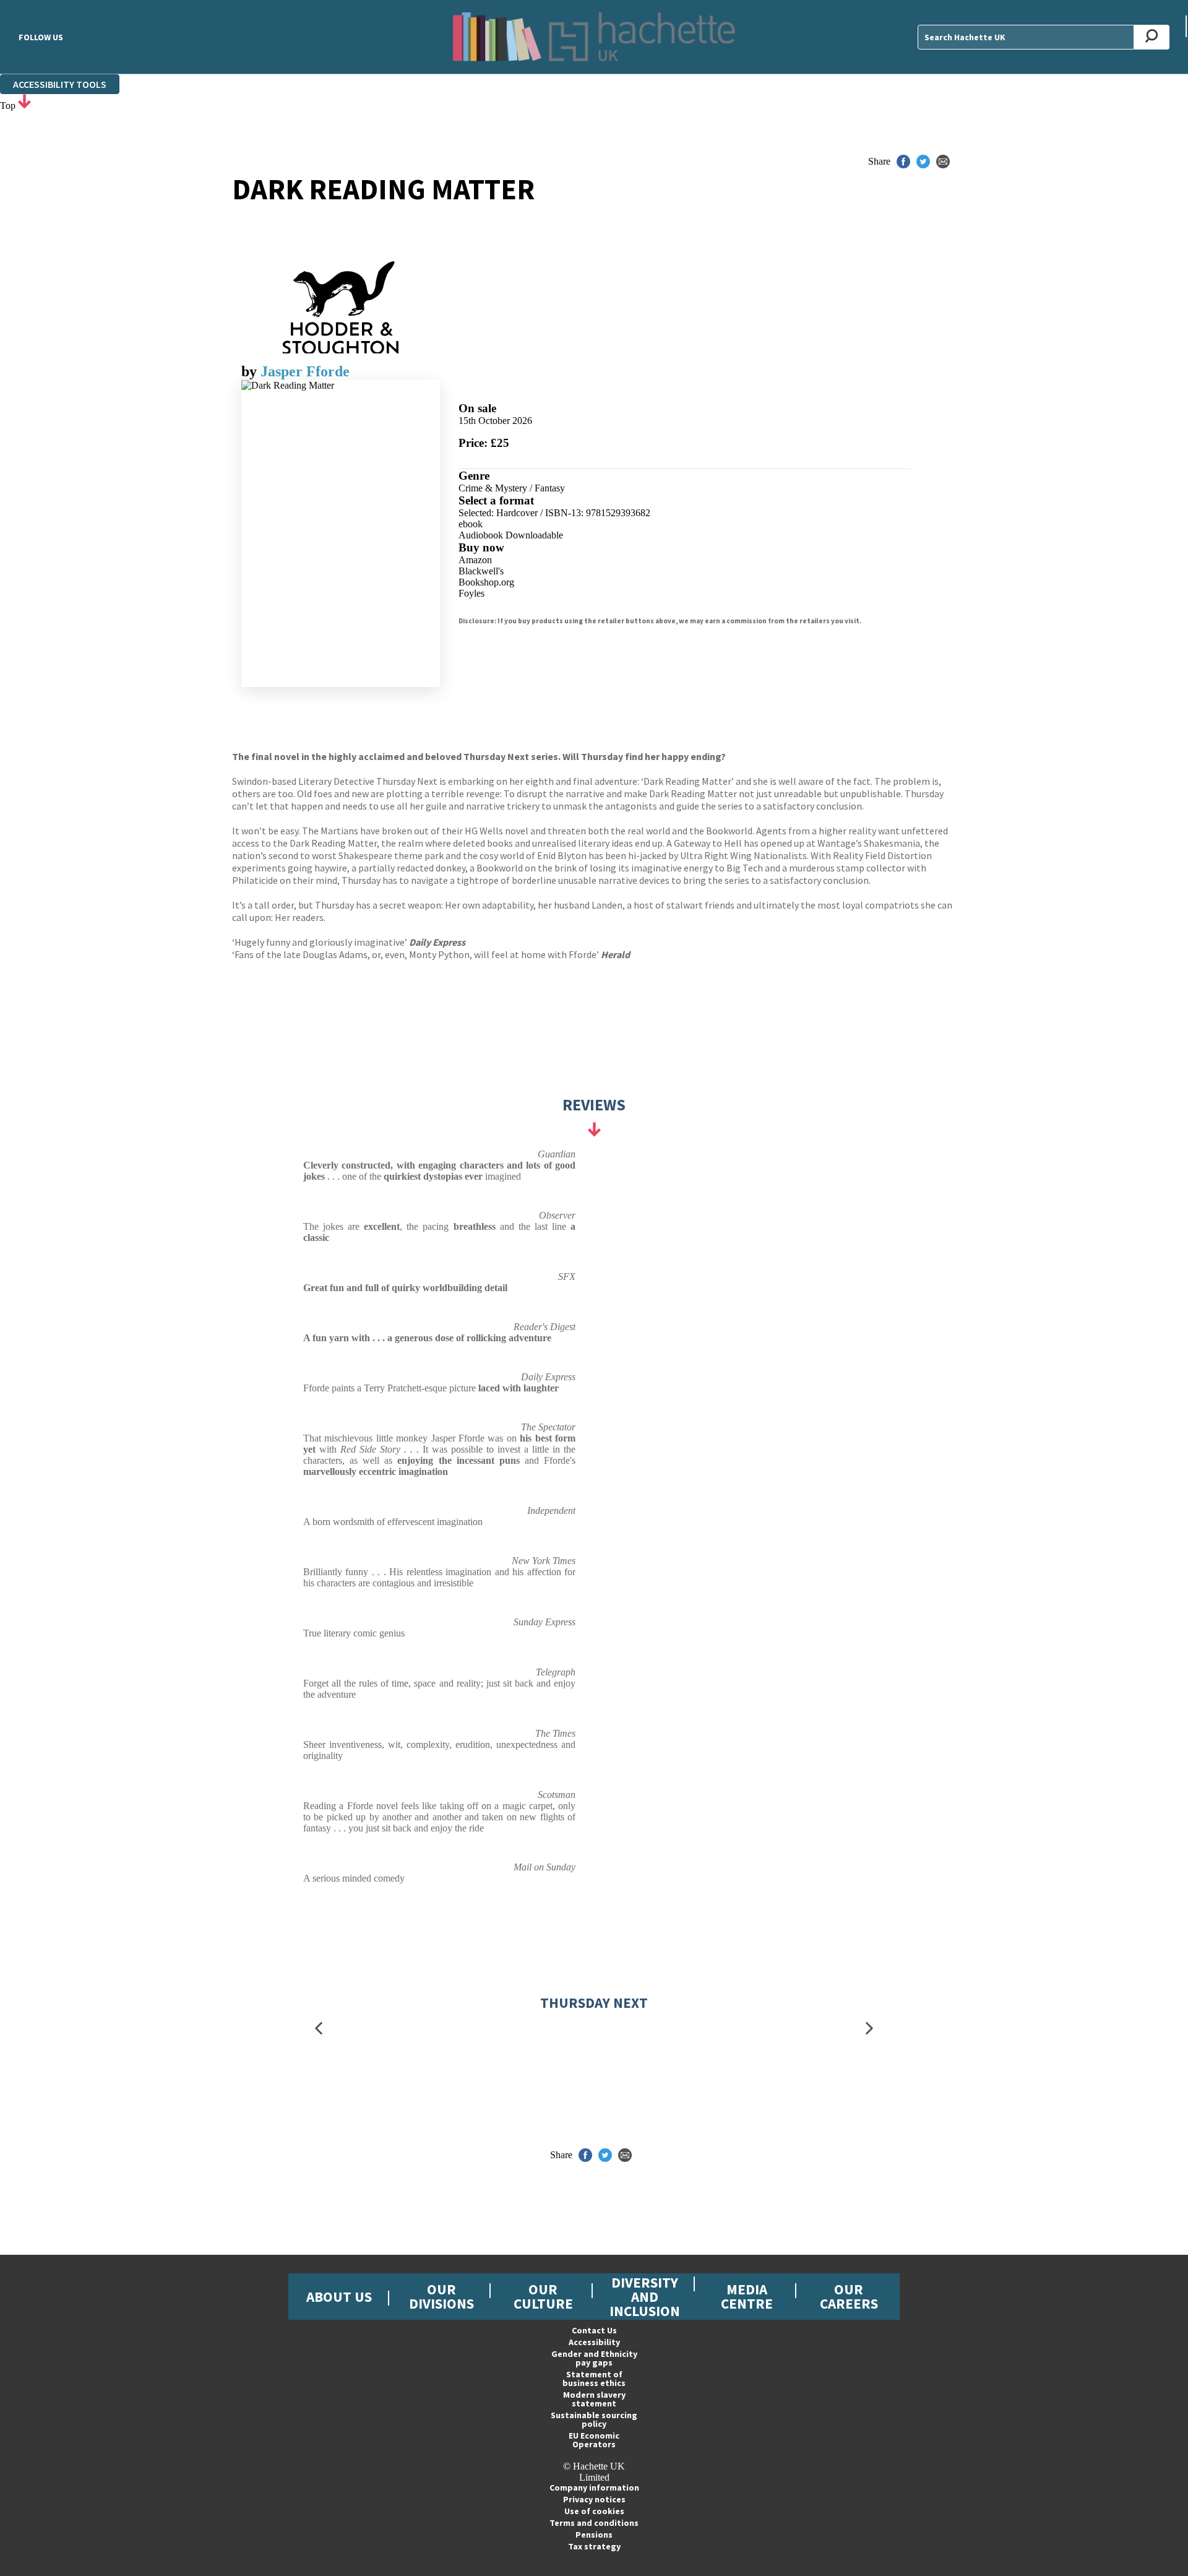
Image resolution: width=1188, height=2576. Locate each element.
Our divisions (441, 2296)
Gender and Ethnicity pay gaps (594, 2358)
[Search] (1152, 37)
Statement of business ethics (594, 2379)
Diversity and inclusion (645, 2297)
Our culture (543, 2296)
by (251, 371)
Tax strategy (594, 2546)
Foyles (471, 593)
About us (339, 2297)
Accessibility (594, 2342)
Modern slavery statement (594, 2399)
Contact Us (594, 2330)
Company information (594, 2487)
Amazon (475, 560)
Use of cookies (594, 2511)
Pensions (594, 2535)
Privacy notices (594, 2499)
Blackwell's (481, 571)
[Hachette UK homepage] (594, 37)
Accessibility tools (60, 84)
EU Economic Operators (594, 2440)
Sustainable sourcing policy (594, 2419)
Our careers (849, 2296)
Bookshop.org (486, 582)
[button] (319, 2028)
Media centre (747, 2296)
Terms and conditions (594, 2523)
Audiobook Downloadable (511, 535)
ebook (471, 524)
